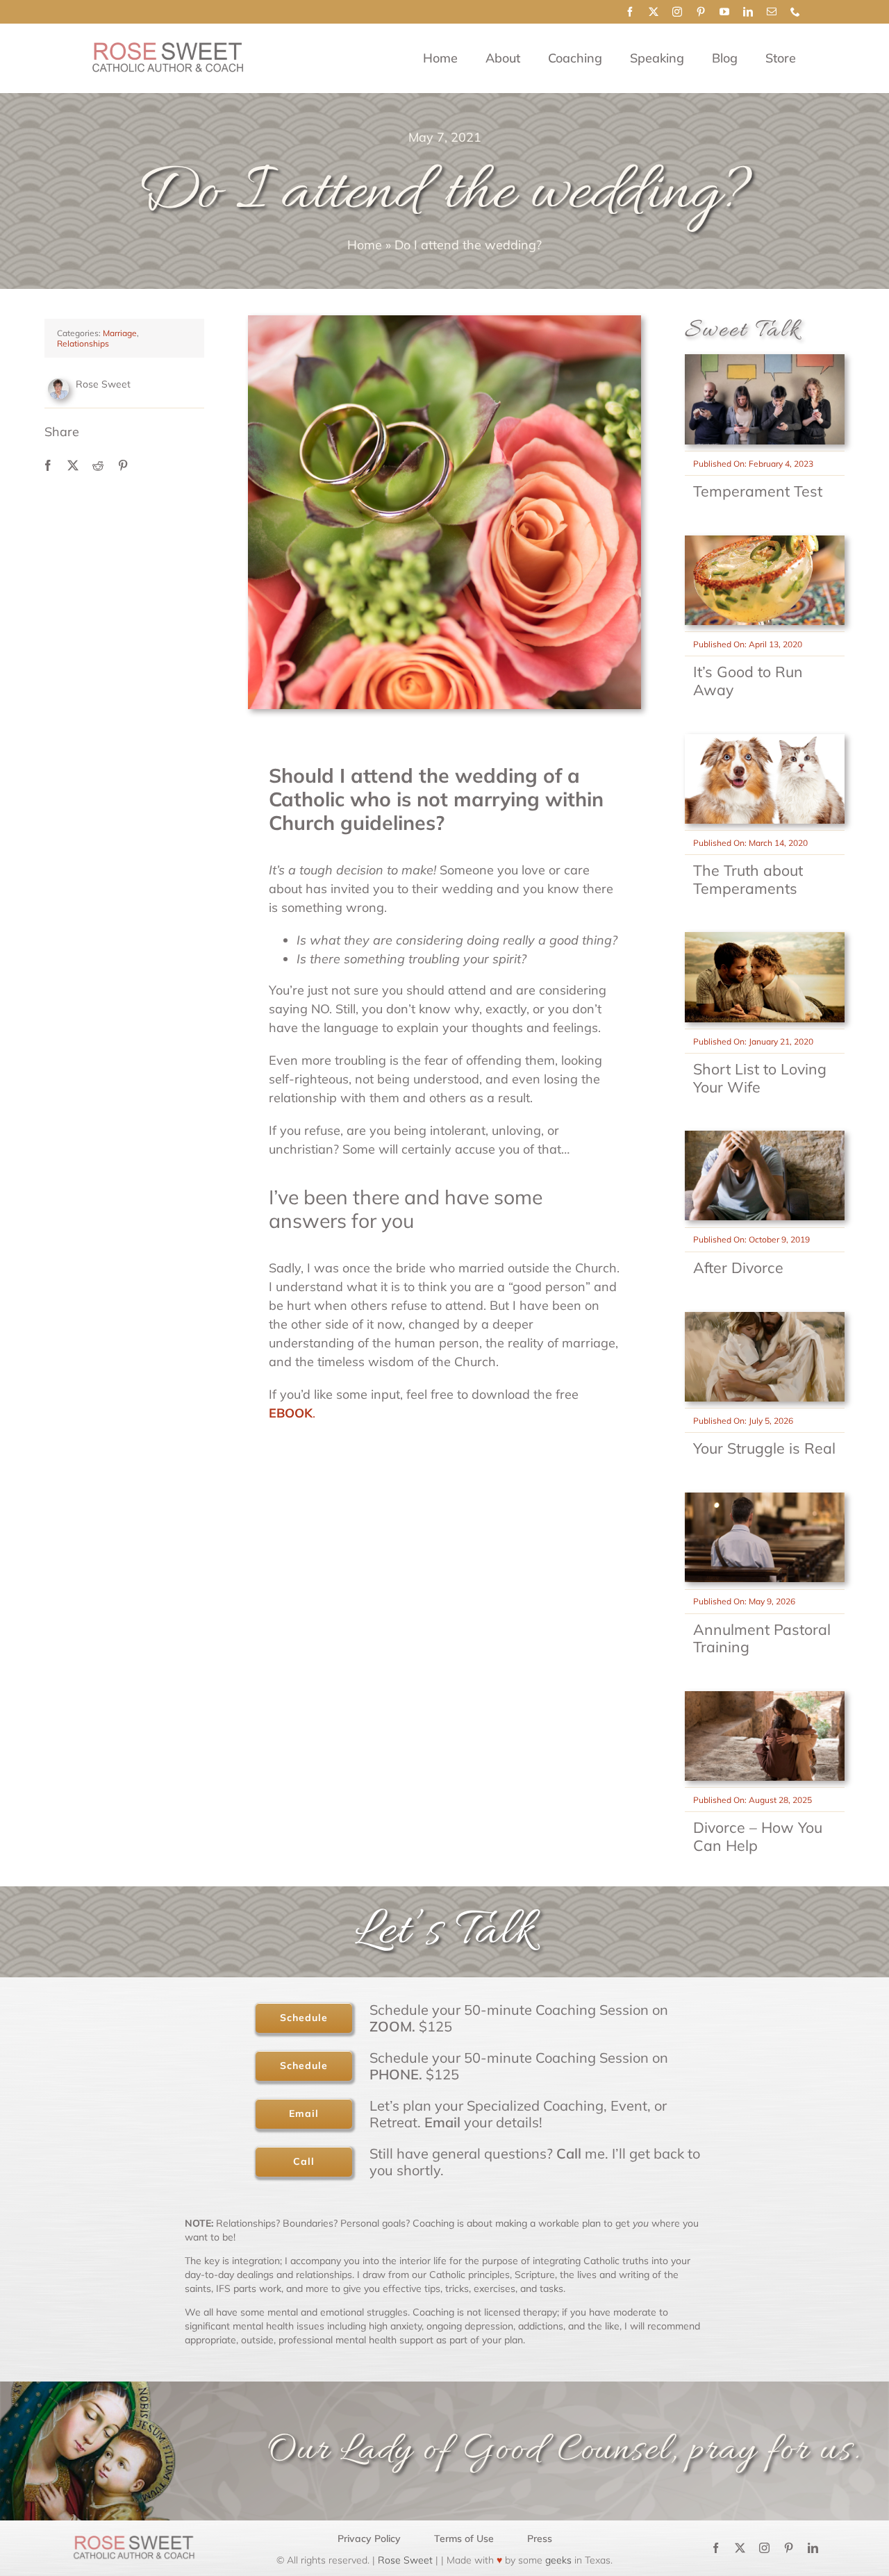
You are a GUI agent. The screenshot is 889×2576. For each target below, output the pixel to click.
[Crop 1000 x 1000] (765, 1318)
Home (365, 245)
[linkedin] (748, 12)
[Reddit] (98, 465)
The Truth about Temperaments (748, 879)
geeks (558, 2560)
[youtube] (724, 12)
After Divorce (738, 1268)
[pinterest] (701, 12)
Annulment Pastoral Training (762, 1638)
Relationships (83, 343)
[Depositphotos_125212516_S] (765, 1498)
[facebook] (630, 12)
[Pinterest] (123, 465)
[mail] (772, 12)
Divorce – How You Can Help (758, 1836)
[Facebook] (48, 465)
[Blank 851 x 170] (167, 48)
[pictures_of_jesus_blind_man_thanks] (765, 1697)
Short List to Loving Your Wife (760, 1078)
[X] (73, 465)
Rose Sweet (404, 2560)
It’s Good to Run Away (748, 681)
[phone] (795, 12)
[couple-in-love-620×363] (765, 938)
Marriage (120, 333)
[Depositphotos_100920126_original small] (765, 360)
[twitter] (654, 12)
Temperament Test (758, 491)
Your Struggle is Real (764, 1448)
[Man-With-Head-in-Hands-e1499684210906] (765, 1137)
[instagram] (677, 12)
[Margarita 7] (765, 541)
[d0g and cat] (765, 740)
